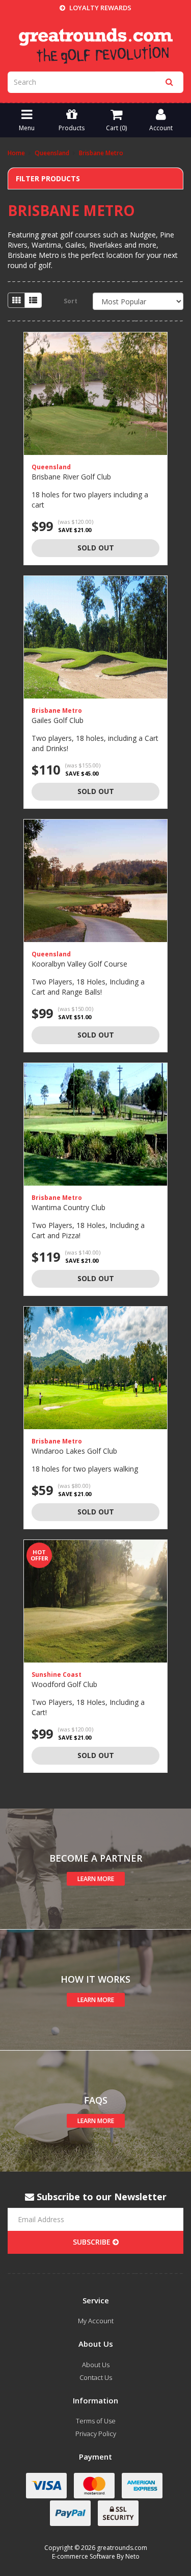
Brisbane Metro (57, 711)
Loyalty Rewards (100, 8)
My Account (96, 2321)
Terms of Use (96, 2421)
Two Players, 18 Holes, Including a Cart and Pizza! (88, 1230)
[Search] (169, 82)
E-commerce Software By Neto (96, 2556)
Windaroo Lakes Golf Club (74, 1451)
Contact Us (96, 2377)
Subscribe (93, 2242)
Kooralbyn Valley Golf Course (79, 964)
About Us (96, 2365)
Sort (71, 301)
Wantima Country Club (69, 1207)
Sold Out (96, 548)
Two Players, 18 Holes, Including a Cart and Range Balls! (88, 987)
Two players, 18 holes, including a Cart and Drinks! (95, 743)
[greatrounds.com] (96, 45)
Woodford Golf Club (64, 1684)
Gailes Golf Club (58, 720)
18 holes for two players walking (85, 1469)
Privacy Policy (96, 2434)
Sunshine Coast (57, 1675)
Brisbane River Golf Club (71, 477)
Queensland (51, 467)
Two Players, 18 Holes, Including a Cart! (88, 1707)
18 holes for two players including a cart (90, 500)
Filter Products (48, 178)
